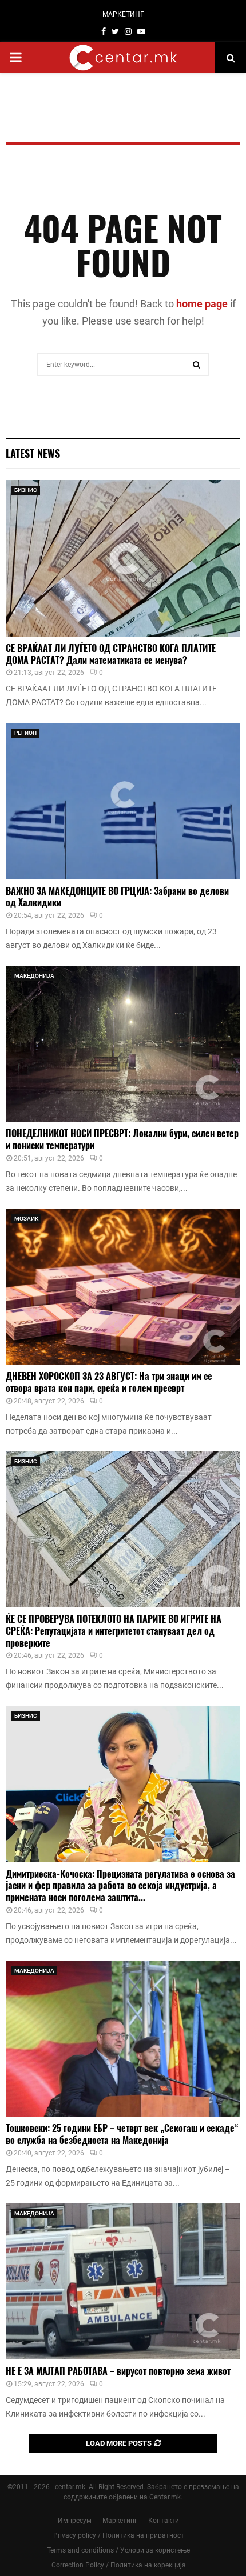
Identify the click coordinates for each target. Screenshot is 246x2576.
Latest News (33, 453)
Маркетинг (120, 2521)
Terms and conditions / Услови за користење (118, 2550)
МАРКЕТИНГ (123, 14)
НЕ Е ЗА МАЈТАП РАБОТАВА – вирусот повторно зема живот (118, 2371)
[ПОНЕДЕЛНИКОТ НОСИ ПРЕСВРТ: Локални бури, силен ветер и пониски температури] (123, 1044)
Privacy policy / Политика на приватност (119, 2535)
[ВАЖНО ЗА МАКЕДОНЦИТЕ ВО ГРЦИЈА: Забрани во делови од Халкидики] (123, 801)
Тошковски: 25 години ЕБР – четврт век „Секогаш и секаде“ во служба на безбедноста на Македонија (122, 2134)
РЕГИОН (25, 733)
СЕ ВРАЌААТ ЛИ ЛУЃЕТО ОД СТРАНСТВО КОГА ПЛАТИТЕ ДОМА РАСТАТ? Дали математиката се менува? (111, 654)
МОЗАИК (26, 1219)
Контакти (164, 2521)
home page (202, 304)
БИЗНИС (26, 490)
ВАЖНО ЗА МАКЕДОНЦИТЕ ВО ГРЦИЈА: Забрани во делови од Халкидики (117, 897)
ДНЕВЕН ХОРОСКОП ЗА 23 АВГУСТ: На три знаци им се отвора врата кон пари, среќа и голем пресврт (109, 1382)
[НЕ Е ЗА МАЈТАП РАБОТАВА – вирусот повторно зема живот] (123, 2281)
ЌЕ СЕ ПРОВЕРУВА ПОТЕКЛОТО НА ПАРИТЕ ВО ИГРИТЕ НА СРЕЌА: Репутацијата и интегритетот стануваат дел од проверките (114, 1631)
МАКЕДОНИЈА (34, 976)
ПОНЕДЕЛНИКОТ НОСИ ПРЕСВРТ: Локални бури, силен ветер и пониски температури (122, 1139)
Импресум (75, 2521)
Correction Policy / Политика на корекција (119, 2565)
